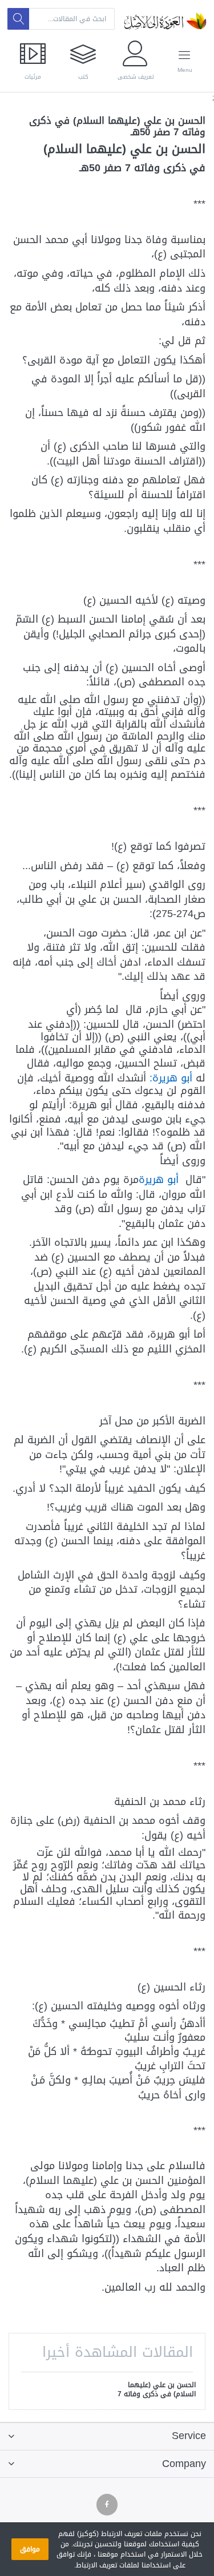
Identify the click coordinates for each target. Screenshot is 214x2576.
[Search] (18, 19)
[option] (156, 2391)
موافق (30, 2549)
